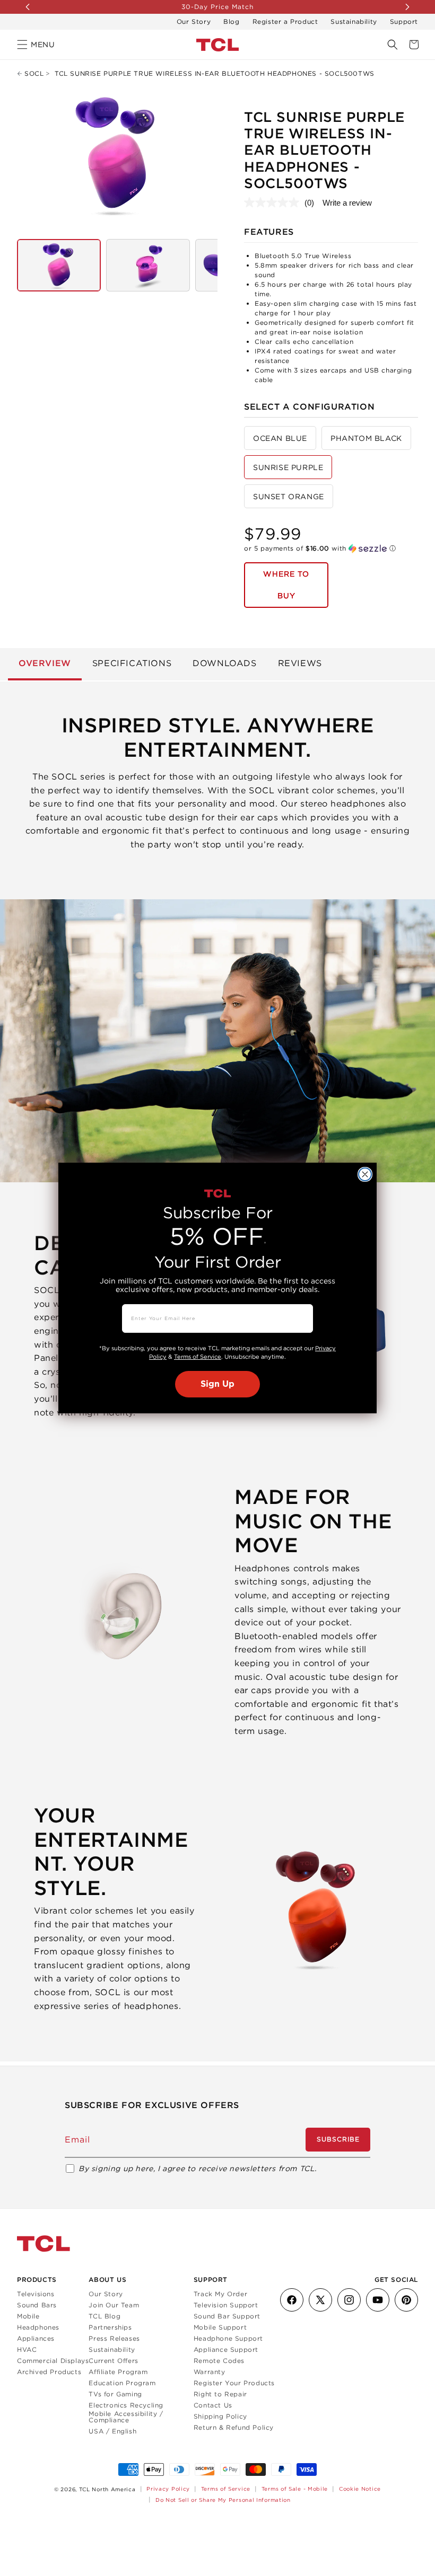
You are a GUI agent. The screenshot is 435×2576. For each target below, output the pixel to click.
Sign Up (217, 1384)
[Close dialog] (365, 1174)
